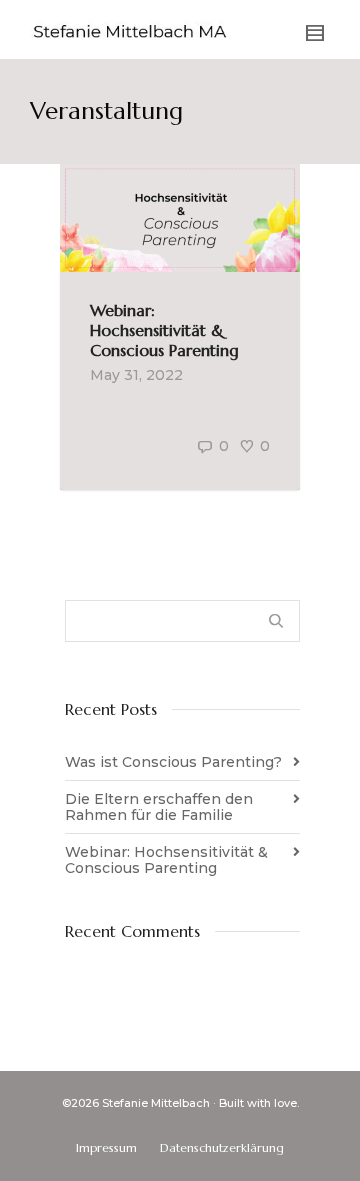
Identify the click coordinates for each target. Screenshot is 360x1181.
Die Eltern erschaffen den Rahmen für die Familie (159, 807)
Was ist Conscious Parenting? (173, 762)
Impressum (106, 1147)
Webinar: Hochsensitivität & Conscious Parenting (164, 330)
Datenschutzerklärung (222, 1147)
